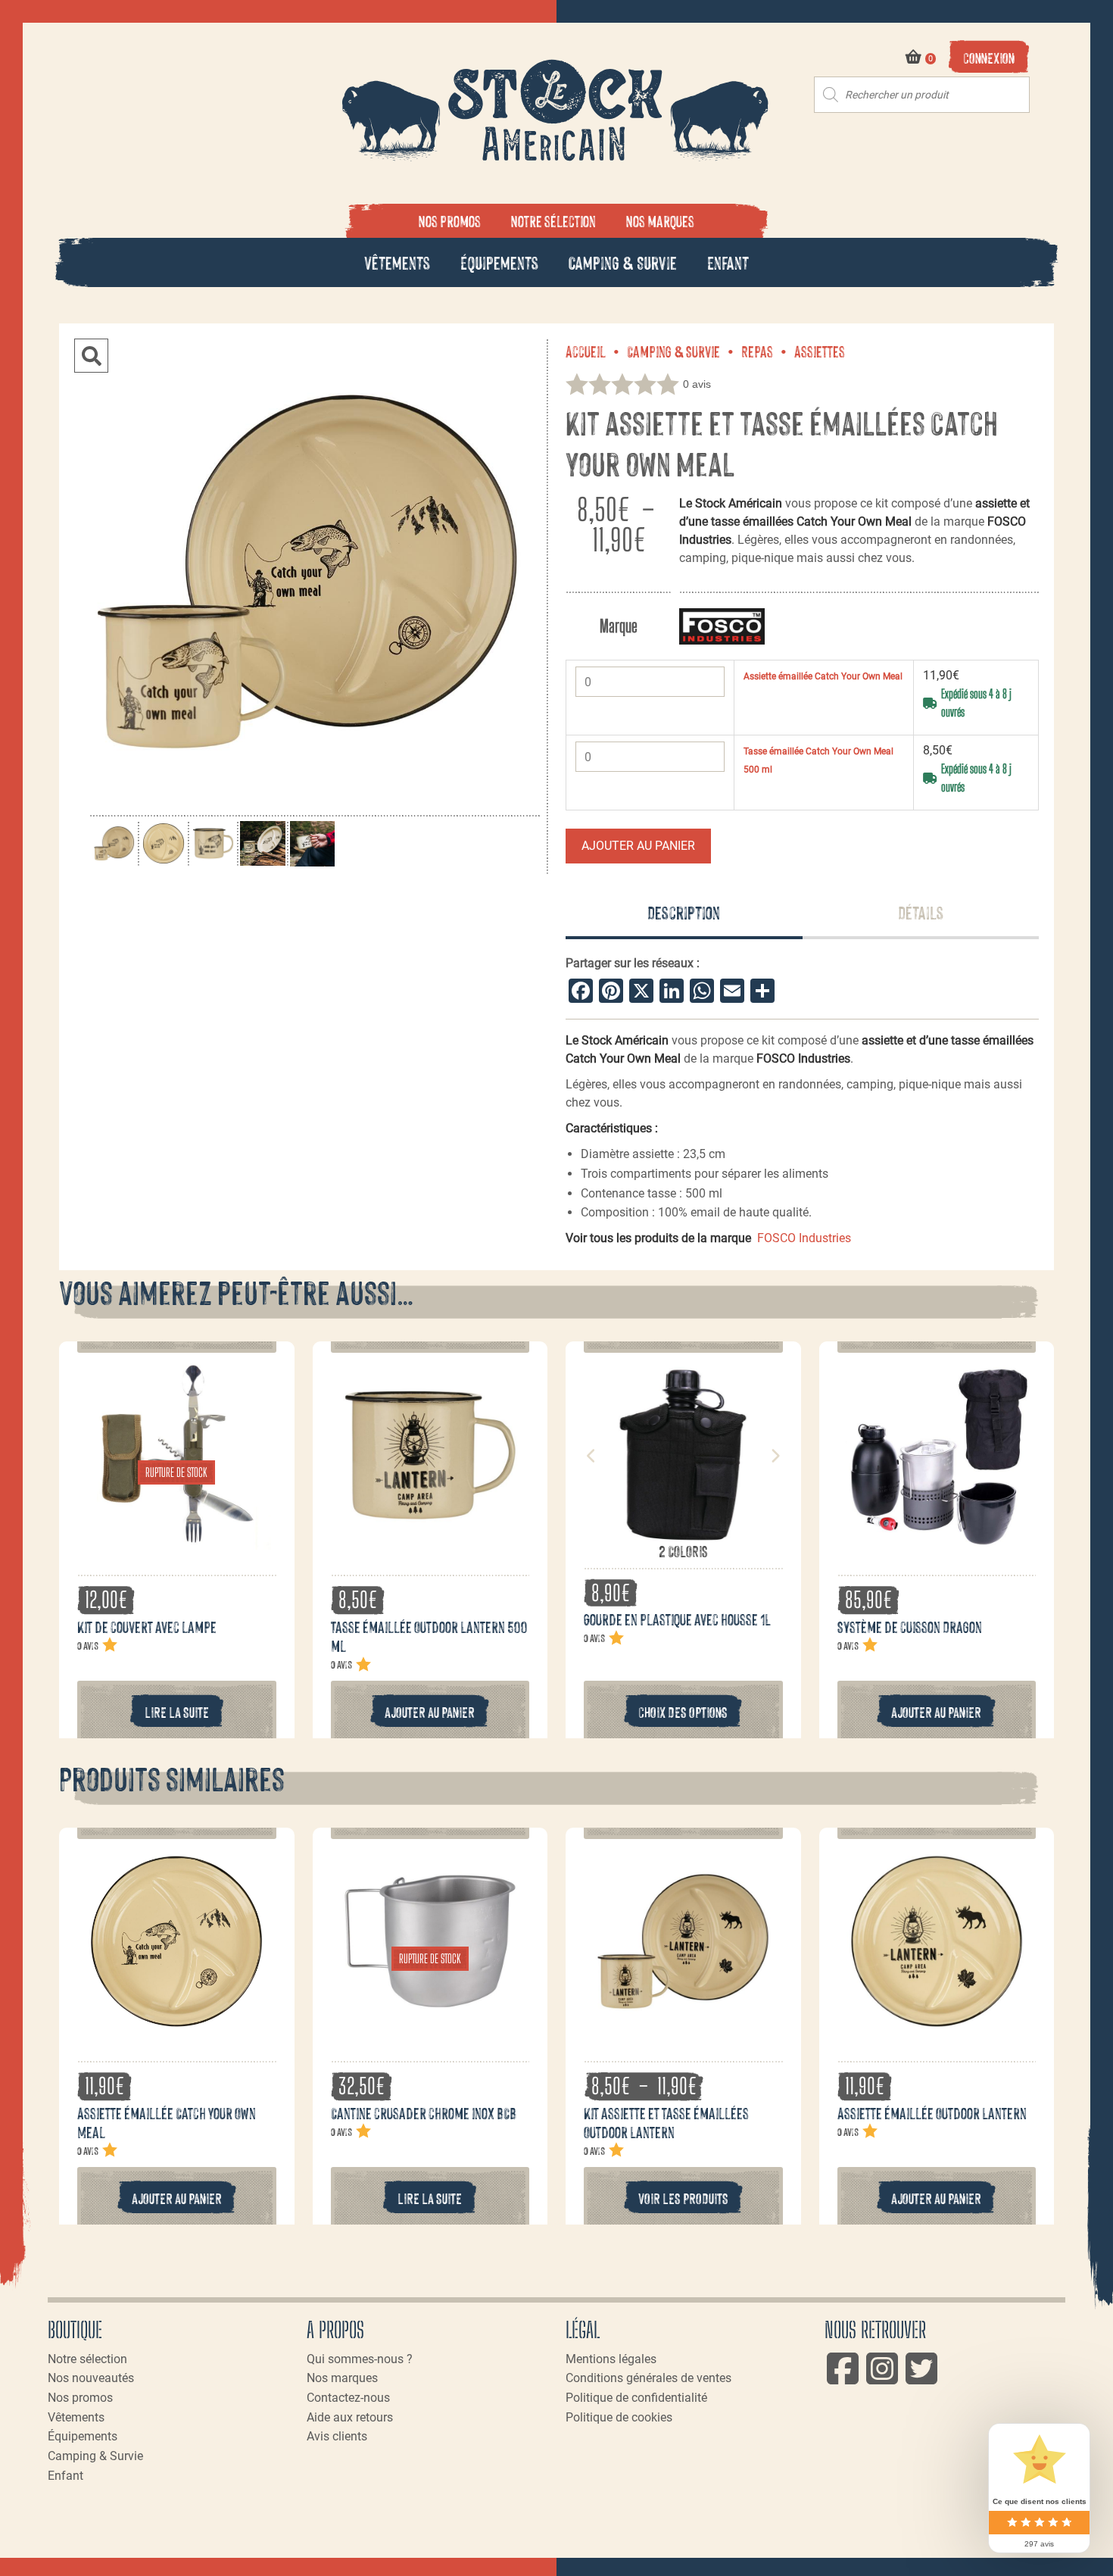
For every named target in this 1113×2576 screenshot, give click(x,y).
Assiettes (820, 351)
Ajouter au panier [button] (430, 1711)
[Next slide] (775, 1456)
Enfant (728, 262)
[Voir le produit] (176, 1541)
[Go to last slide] (591, 1456)
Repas (757, 351)
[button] (91, 356)
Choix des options (683, 1711)
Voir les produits (683, 2198)
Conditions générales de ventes (648, 2378)
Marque (619, 626)
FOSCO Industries (804, 1238)
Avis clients (337, 2436)
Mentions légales (611, 2359)
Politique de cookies (619, 2417)
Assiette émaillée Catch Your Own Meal (823, 676)
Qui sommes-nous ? (360, 2359)
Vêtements (397, 262)
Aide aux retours (350, 2417)
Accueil (586, 351)
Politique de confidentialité (636, 2398)
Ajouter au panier (638, 846)
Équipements (499, 262)
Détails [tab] (921, 912)
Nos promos (450, 220)
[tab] (684, 913)
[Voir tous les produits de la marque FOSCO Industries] (722, 626)
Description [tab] (684, 912)
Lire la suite (177, 1711)
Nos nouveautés (91, 2378)
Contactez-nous (348, 2398)
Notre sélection (553, 220)
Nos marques (660, 220)
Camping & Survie (623, 262)
